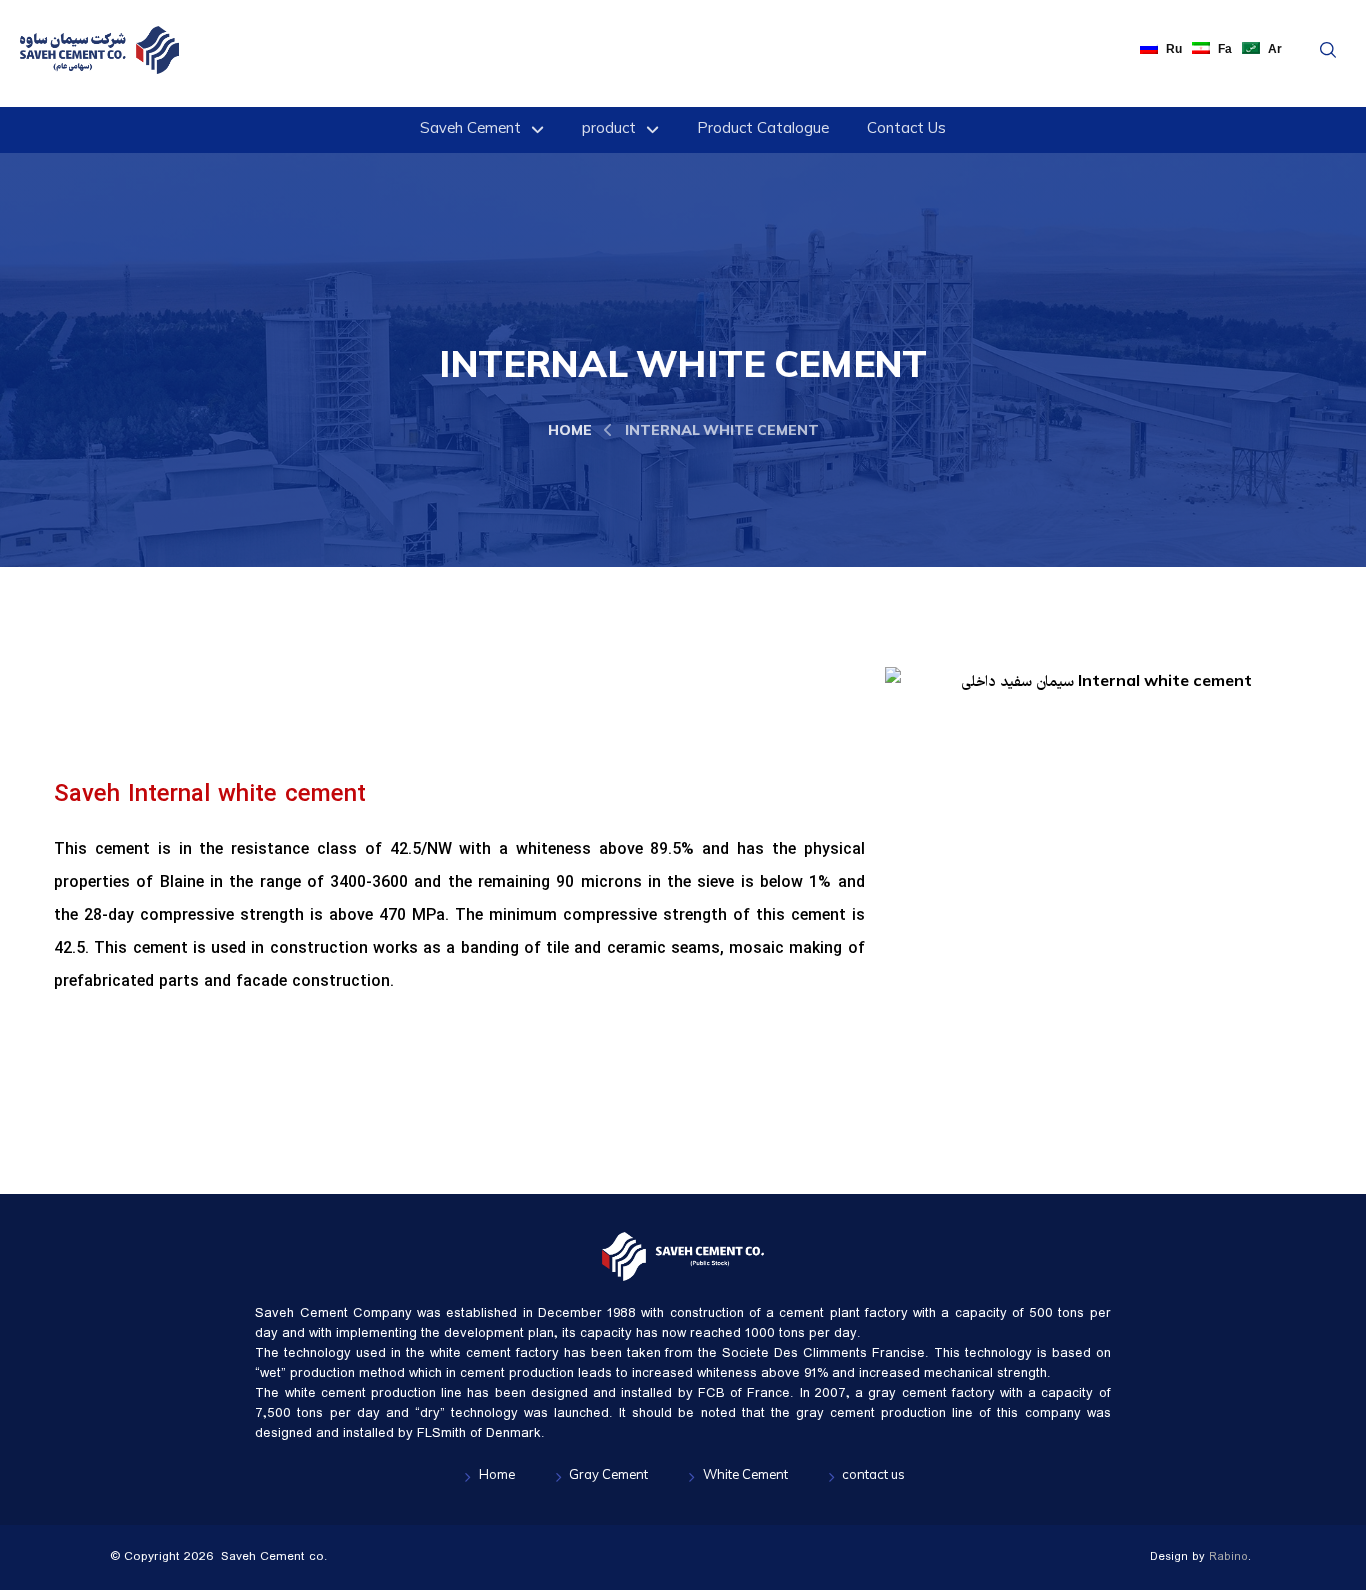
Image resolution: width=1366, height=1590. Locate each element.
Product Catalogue (763, 130)
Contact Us (906, 130)
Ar (1275, 49)
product (609, 130)
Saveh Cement (470, 130)
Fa (1225, 49)
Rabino (1228, 1557)
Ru (1174, 49)
